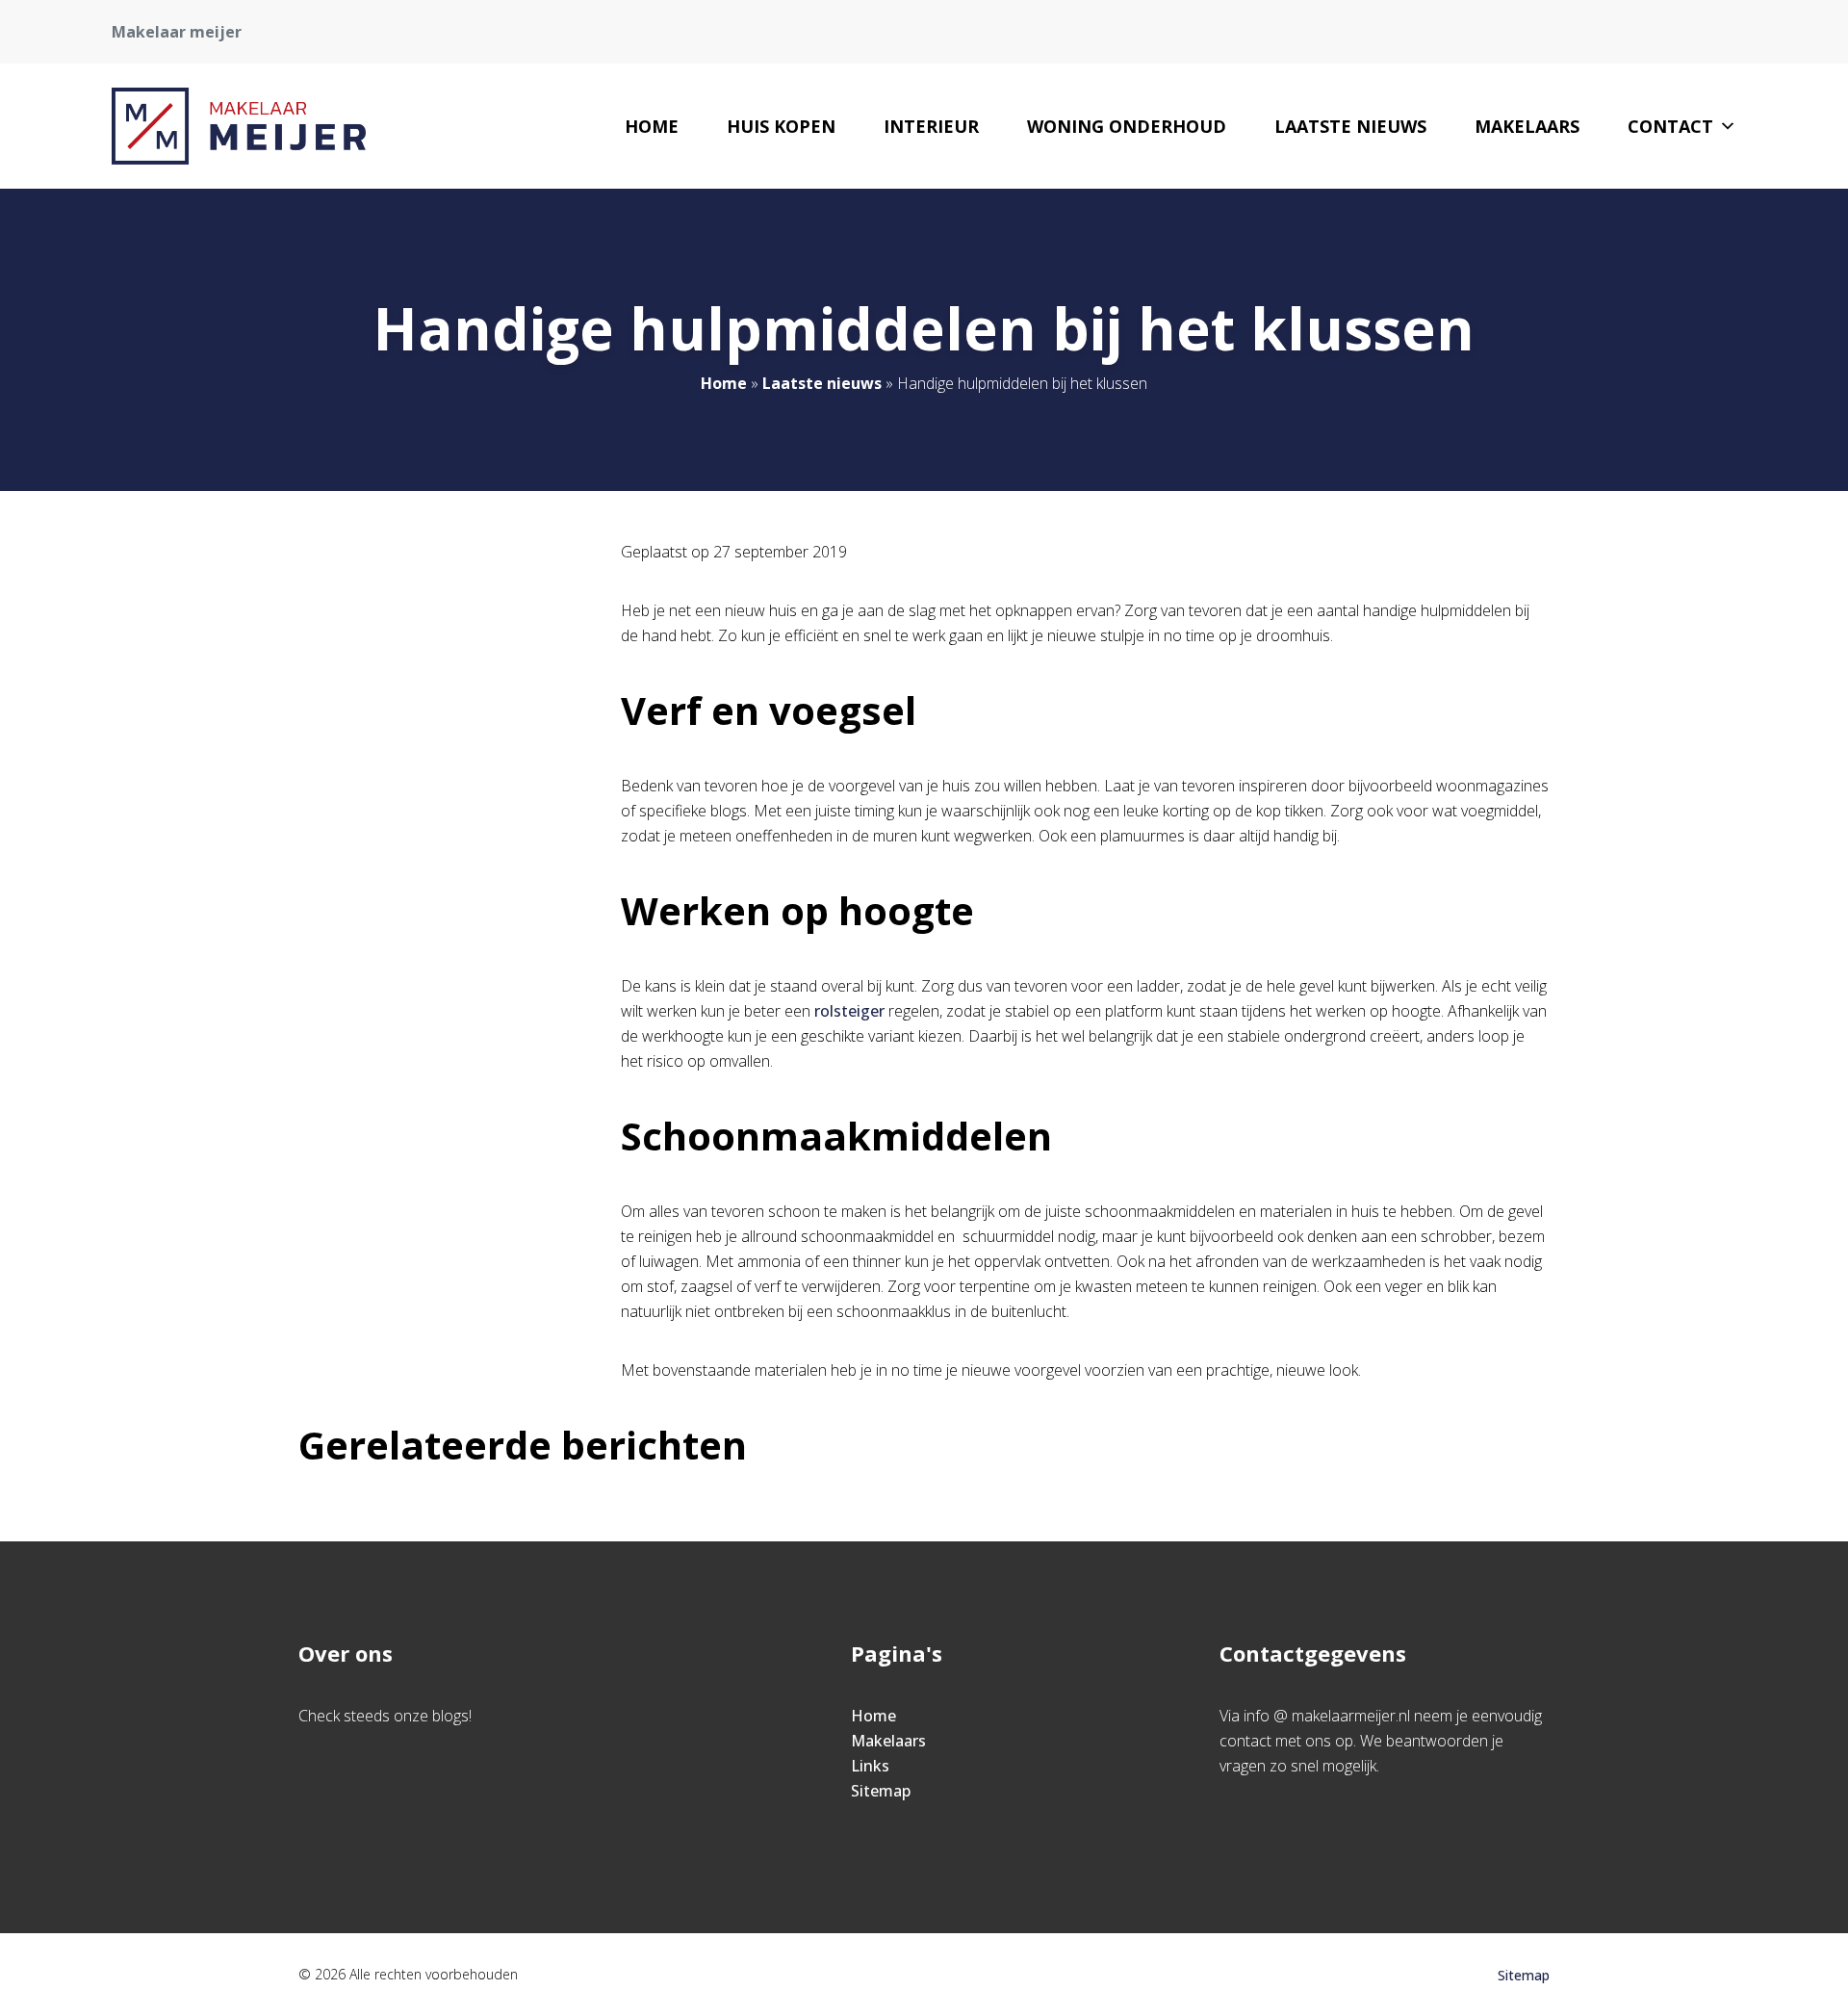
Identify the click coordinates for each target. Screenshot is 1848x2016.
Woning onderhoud (1127, 126)
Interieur (931, 126)
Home (652, 126)
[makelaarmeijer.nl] (239, 126)
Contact (1670, 126)
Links (870, 1766)
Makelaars (1527, 126)
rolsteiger (849, 1011)
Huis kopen (781, 126)
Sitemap (881, 1791)
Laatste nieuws (1350, 126)
